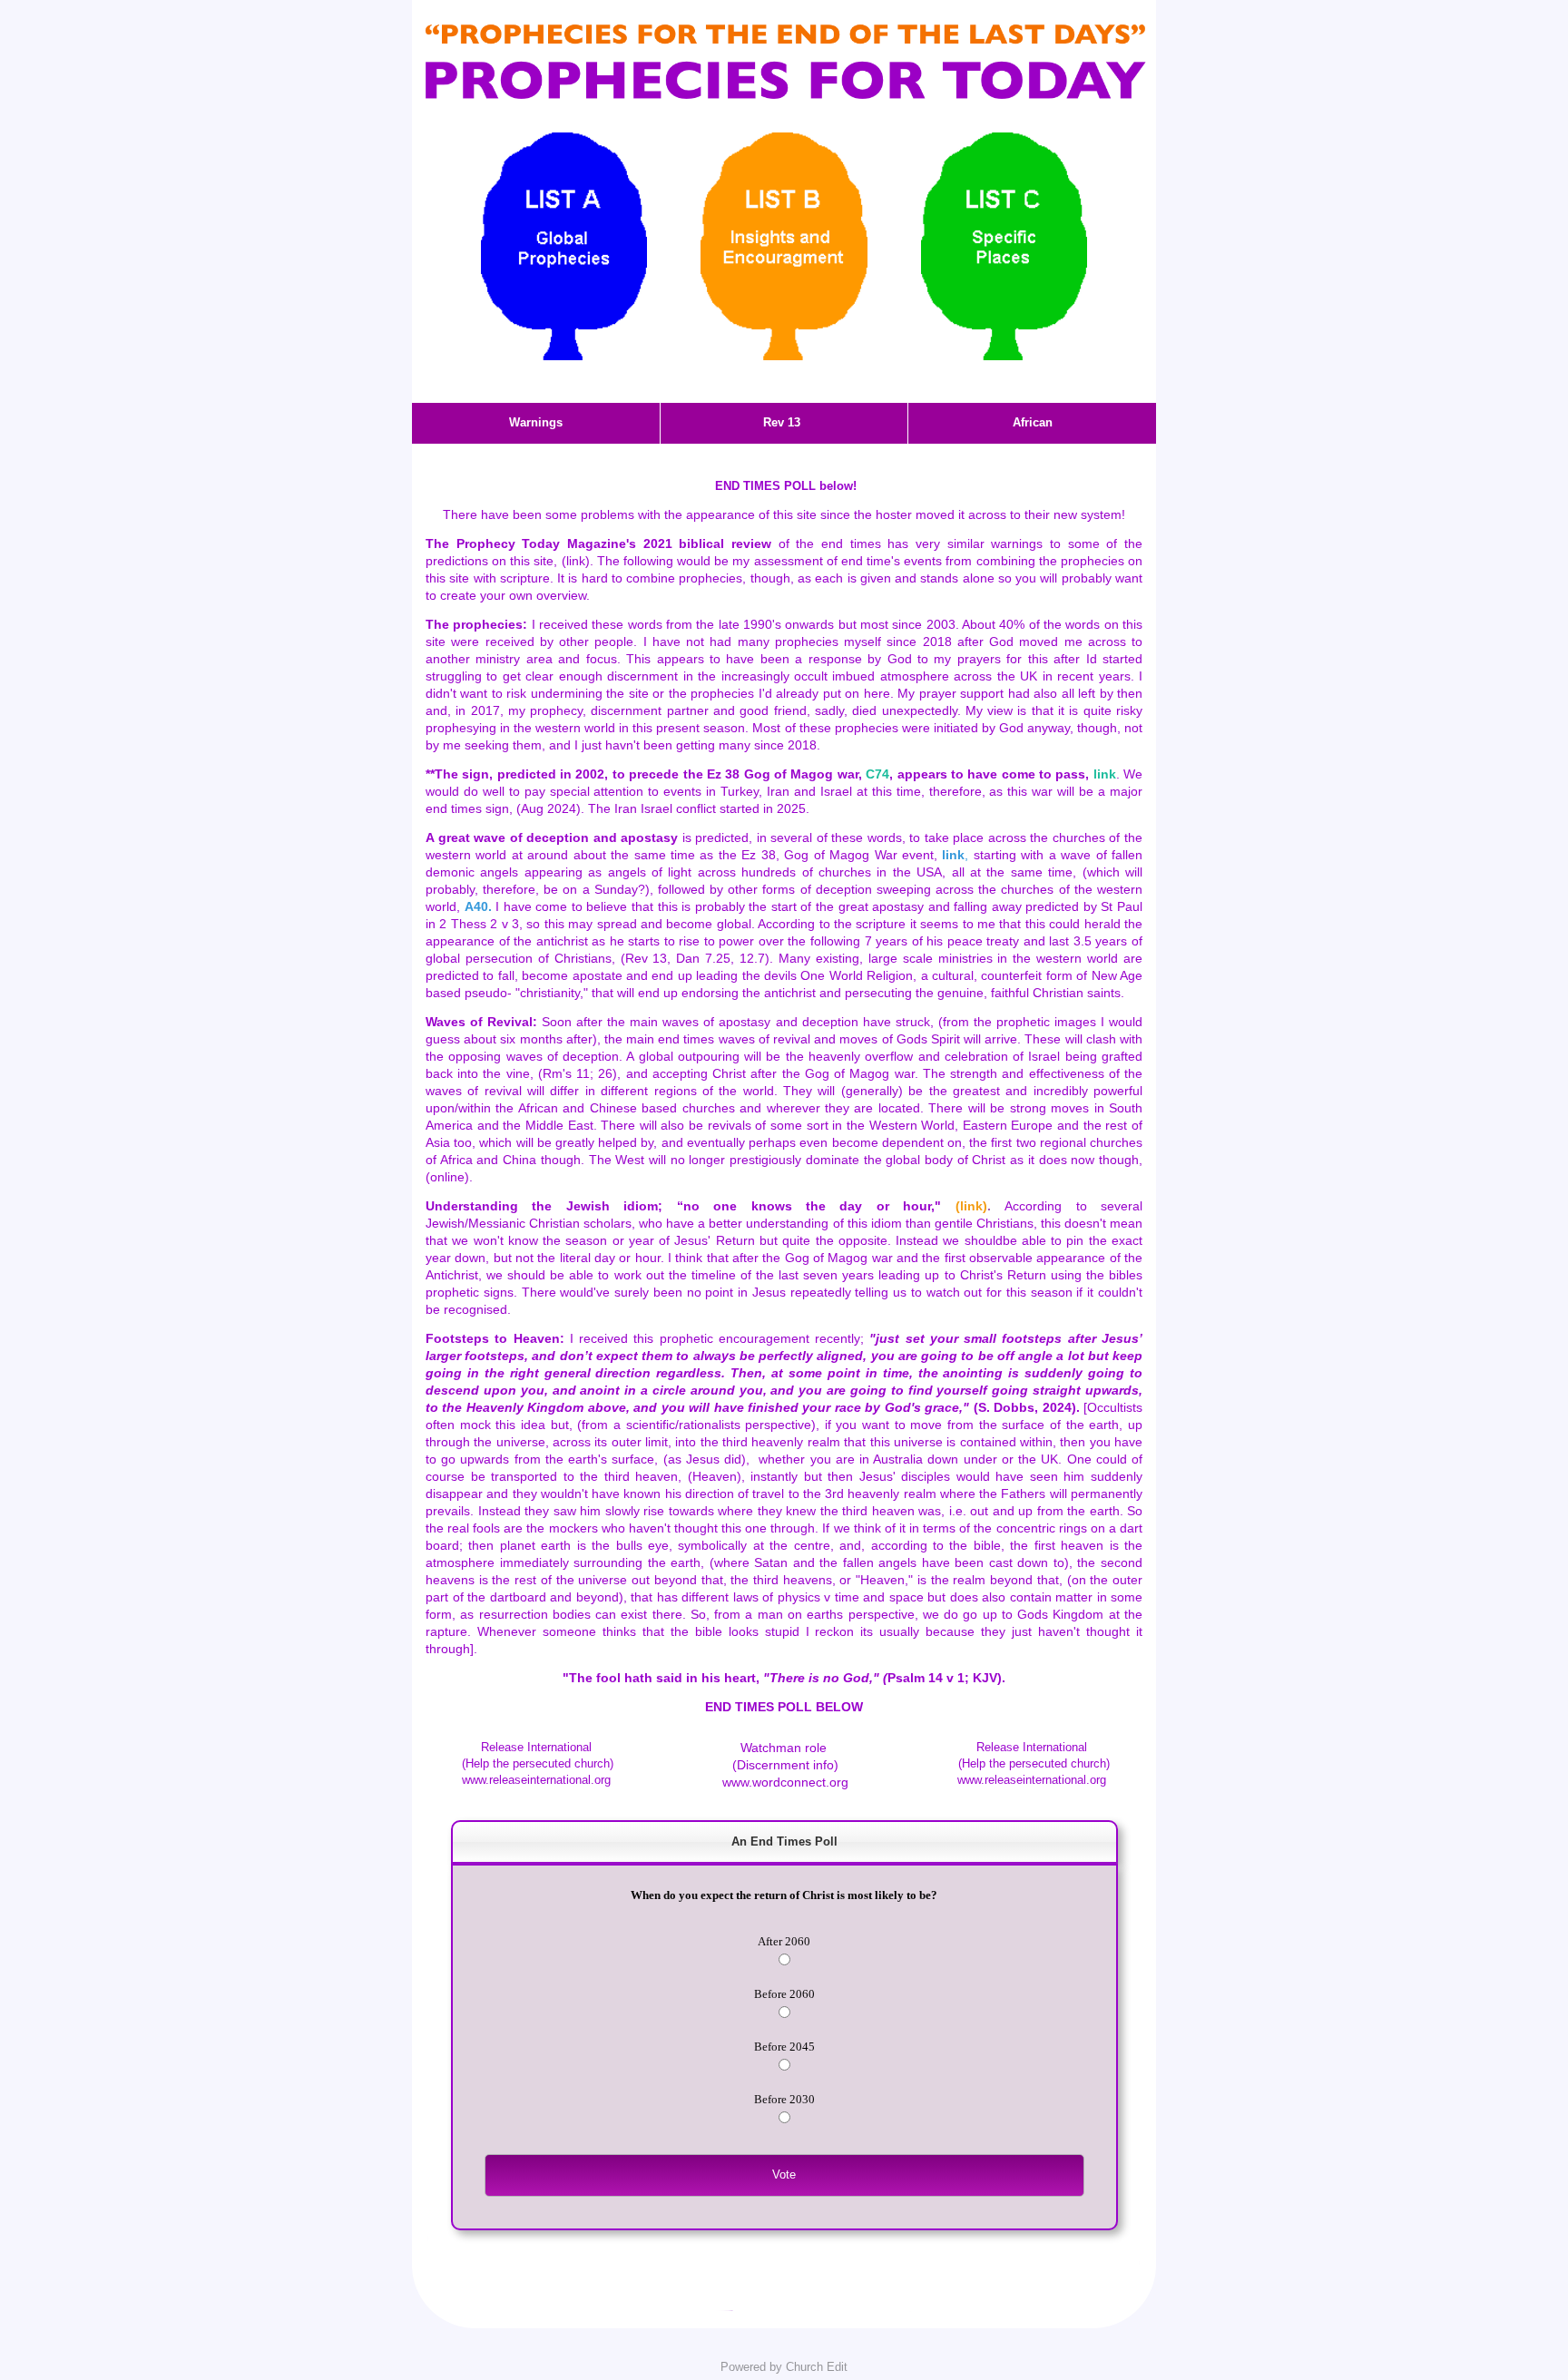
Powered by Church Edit (784, 2367)
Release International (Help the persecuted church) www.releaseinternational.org (536, 1763)
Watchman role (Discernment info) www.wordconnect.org (784, 1765)
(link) (576, 561)
